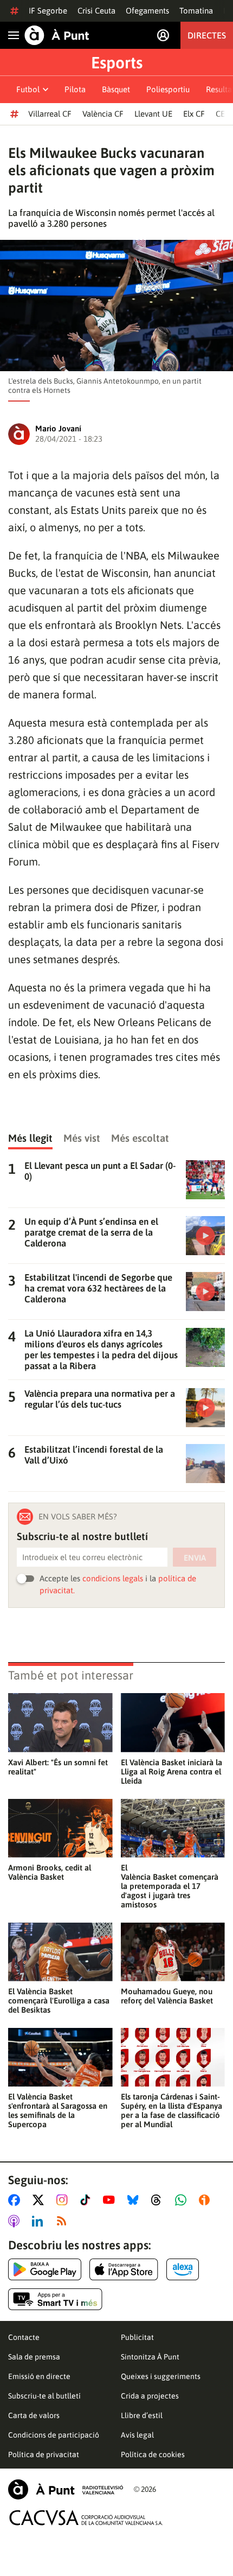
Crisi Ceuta (96, 11)
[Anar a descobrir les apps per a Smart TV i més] (55, 2299)
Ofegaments (147, 11)
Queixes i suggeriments (161, 2376)
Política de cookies (153, 2454)
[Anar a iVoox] (206, 2200)
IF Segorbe (48, 11)
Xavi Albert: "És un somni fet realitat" (58, 1767)
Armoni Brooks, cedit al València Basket (50, 1872)
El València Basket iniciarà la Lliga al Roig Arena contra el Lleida (171, 1772)
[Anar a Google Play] (45, 2269)
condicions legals (113, 1578)
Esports (117, 62)
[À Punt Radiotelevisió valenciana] (66, 2489)
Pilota (75, 89)
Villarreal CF (50, 114)
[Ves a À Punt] (57, 35)
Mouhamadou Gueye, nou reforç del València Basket (167, 1996)
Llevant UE (153, 114)
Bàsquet (116, 89)
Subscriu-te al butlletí (44, 2396)
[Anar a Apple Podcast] (16, 2221)
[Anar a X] (40, 2200)
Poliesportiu (168, 89)
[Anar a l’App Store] (124, 2269)
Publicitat (137, 2337)
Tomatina (196, 11)
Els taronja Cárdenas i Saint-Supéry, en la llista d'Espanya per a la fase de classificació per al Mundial (171, 2110)
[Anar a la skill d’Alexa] (183, 2269)
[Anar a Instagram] (64, 2200)
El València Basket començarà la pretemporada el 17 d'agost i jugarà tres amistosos (170, 1886)
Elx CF (194, 114)
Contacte (24, 2337)
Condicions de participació (54, 2435)
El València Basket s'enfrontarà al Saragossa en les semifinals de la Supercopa (58, 2110)
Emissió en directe (39, 2376)
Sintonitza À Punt (150, 2357)
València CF (103, 114)
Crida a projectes (150, 2396)
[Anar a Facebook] (16, 2200)
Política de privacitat (44, 2454)
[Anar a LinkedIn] (40, 2221)
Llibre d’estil (142, 2415)
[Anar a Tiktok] (88, 2200)
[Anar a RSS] (64, 2221)
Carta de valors (34, 2415)
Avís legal (137, 2435)
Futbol (28, 89)
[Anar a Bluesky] (135, 2200)
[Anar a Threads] (159, 2200)
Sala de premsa (34, 2357)
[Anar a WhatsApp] (183, 2200)
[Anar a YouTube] (111, 2200)
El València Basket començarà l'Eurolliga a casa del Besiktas (59, 2001)
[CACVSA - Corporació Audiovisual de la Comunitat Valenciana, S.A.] (86, 2518)
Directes (207, 35)
